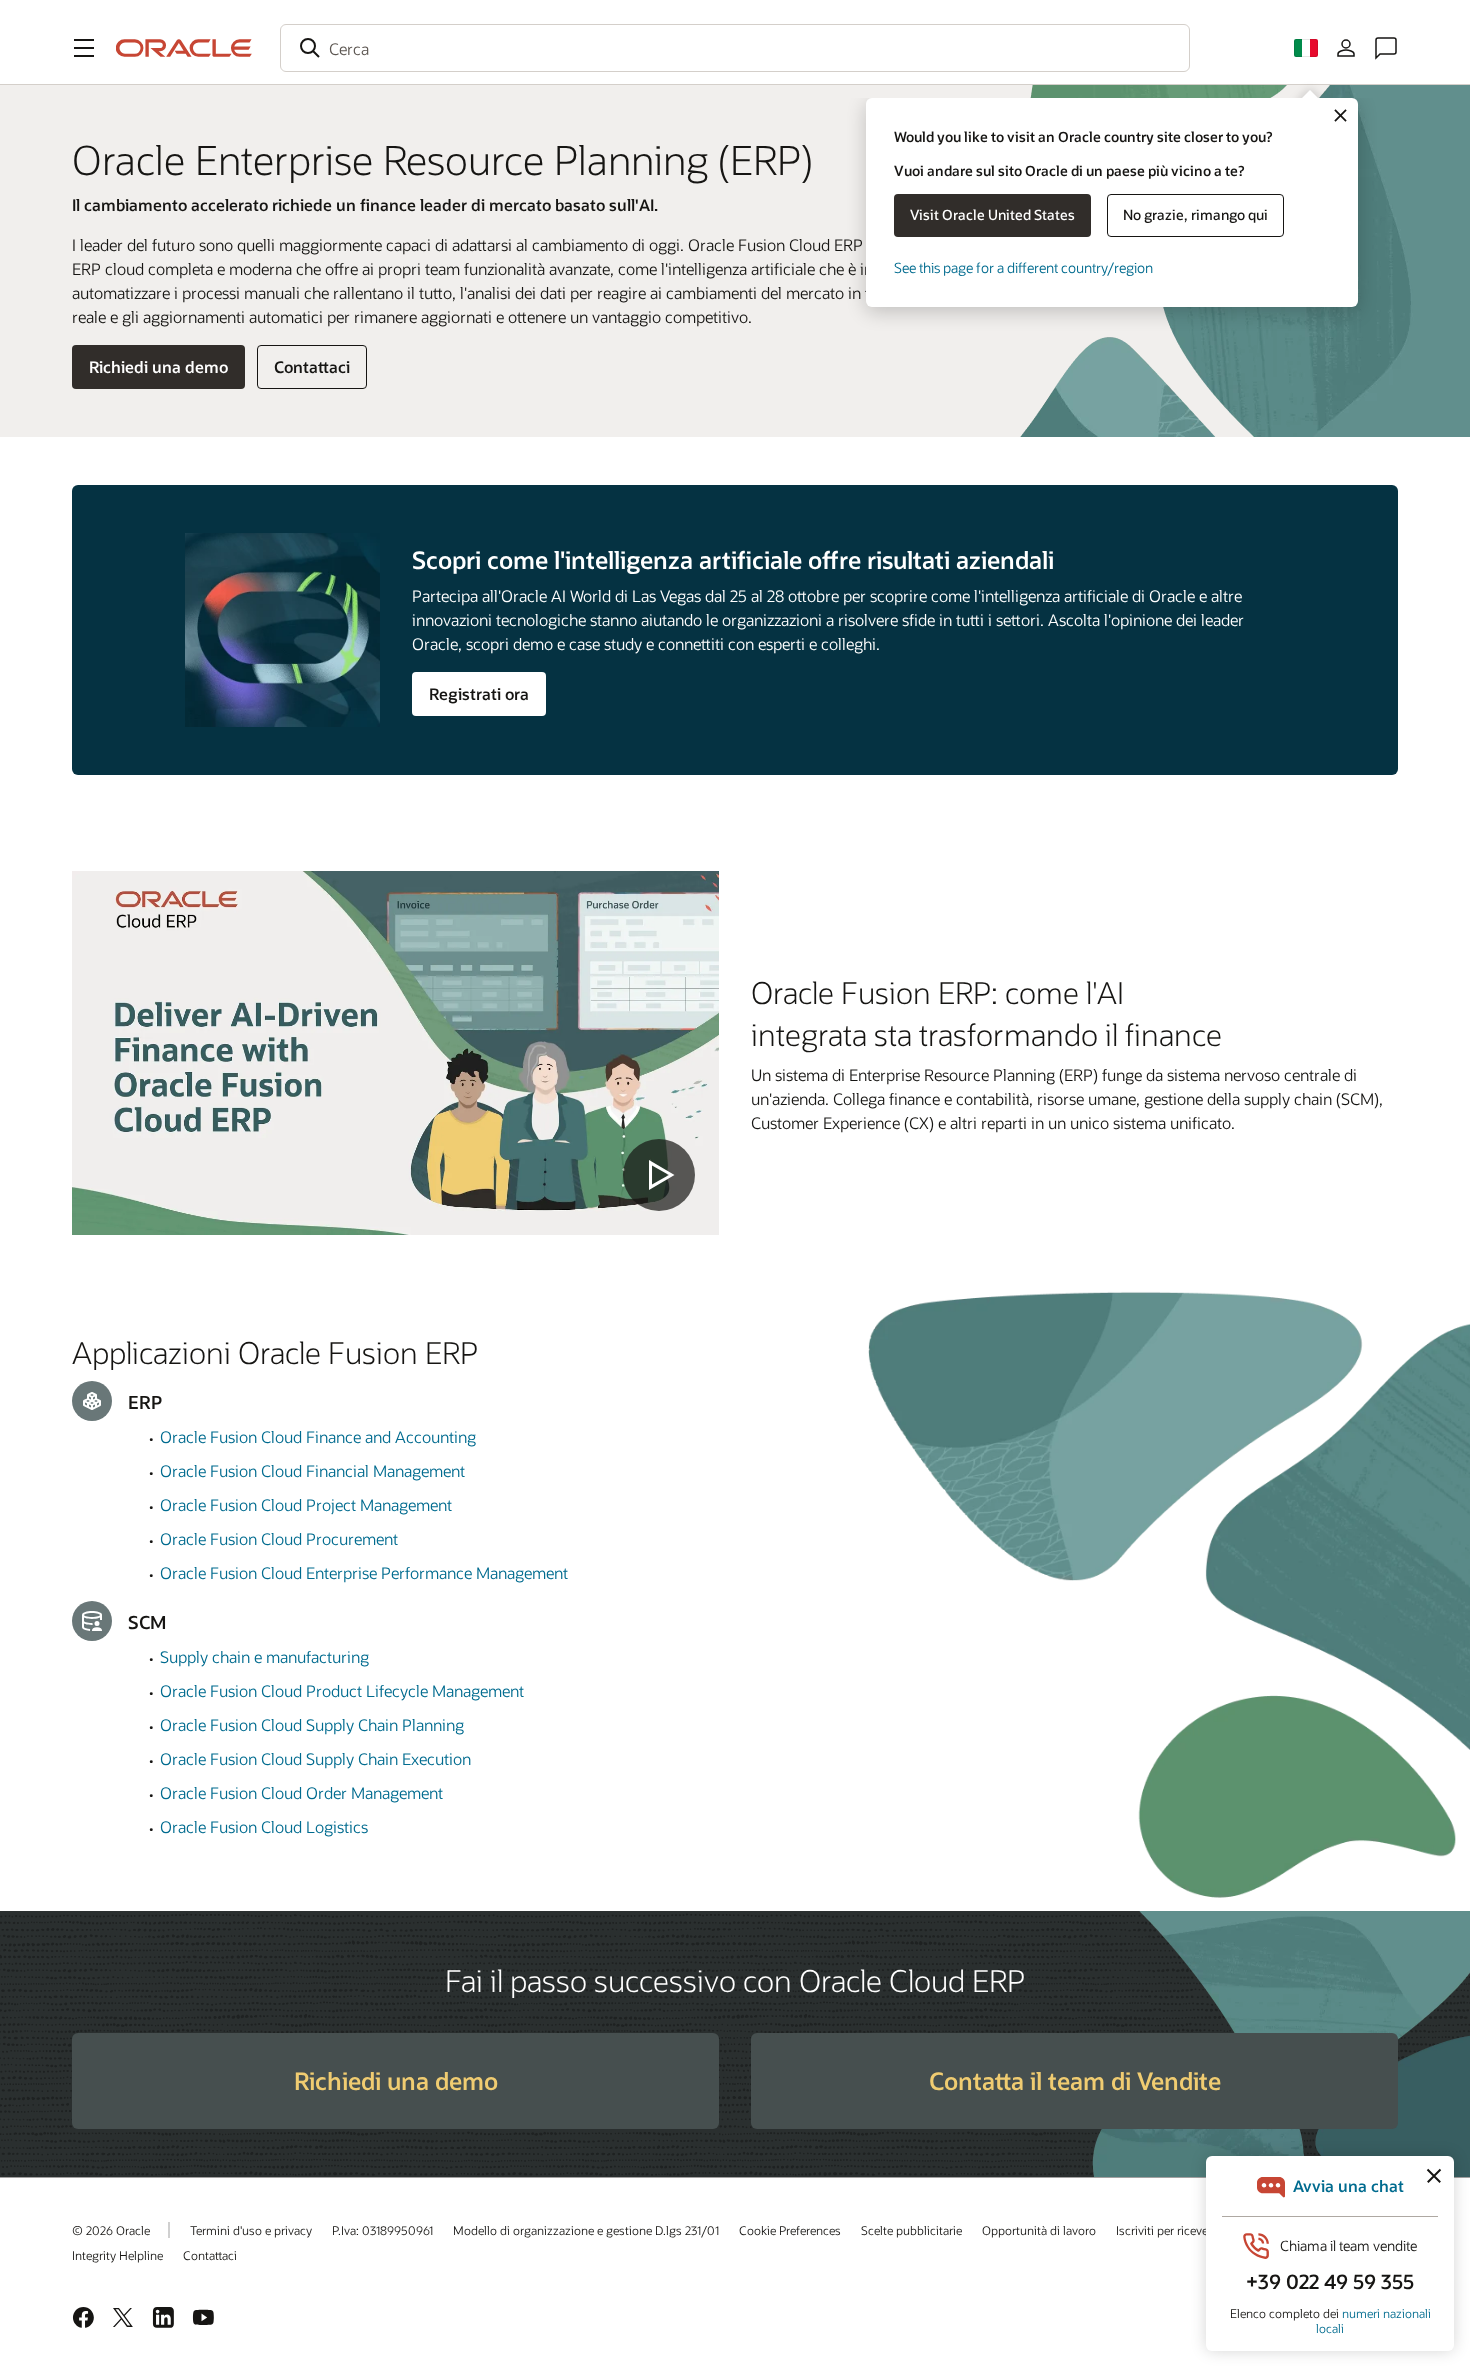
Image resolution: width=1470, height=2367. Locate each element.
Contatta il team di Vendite (1075, 2080)
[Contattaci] (1386, 48)
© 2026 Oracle (111, 2230)
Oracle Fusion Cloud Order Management (301, 1792)
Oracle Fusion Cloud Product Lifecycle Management (342, 1690)
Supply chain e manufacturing (264, 1656)
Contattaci (312, 366)
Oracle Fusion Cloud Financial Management (312, 1470)
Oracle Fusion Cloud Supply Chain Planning (312, 1724)
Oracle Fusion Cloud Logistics (264, 1826)
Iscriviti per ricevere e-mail (1185, 2230)
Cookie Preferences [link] (790, 2230)
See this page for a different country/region (1023, 267)
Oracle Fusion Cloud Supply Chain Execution (315, 1758)
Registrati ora (479, 693)
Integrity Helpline (117, 2255)
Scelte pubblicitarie (911, 2230)
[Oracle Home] (184, 48)
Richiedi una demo (158, 366)
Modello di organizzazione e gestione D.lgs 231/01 (586, 2230)
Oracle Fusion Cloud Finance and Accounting (318, 1436)
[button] (84, 48)
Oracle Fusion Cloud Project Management (306, 1504)
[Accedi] (1346, 48)
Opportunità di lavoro (1039, 2230)
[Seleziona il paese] (1306, 48)
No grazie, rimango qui (1195, 214)
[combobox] (735, 48)
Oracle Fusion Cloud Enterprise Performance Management (364, 1572)
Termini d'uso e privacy (251, 2230)
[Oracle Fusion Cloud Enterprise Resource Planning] (395, 1053)
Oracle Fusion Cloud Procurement (279, 1538)
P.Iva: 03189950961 (382, 2230)
